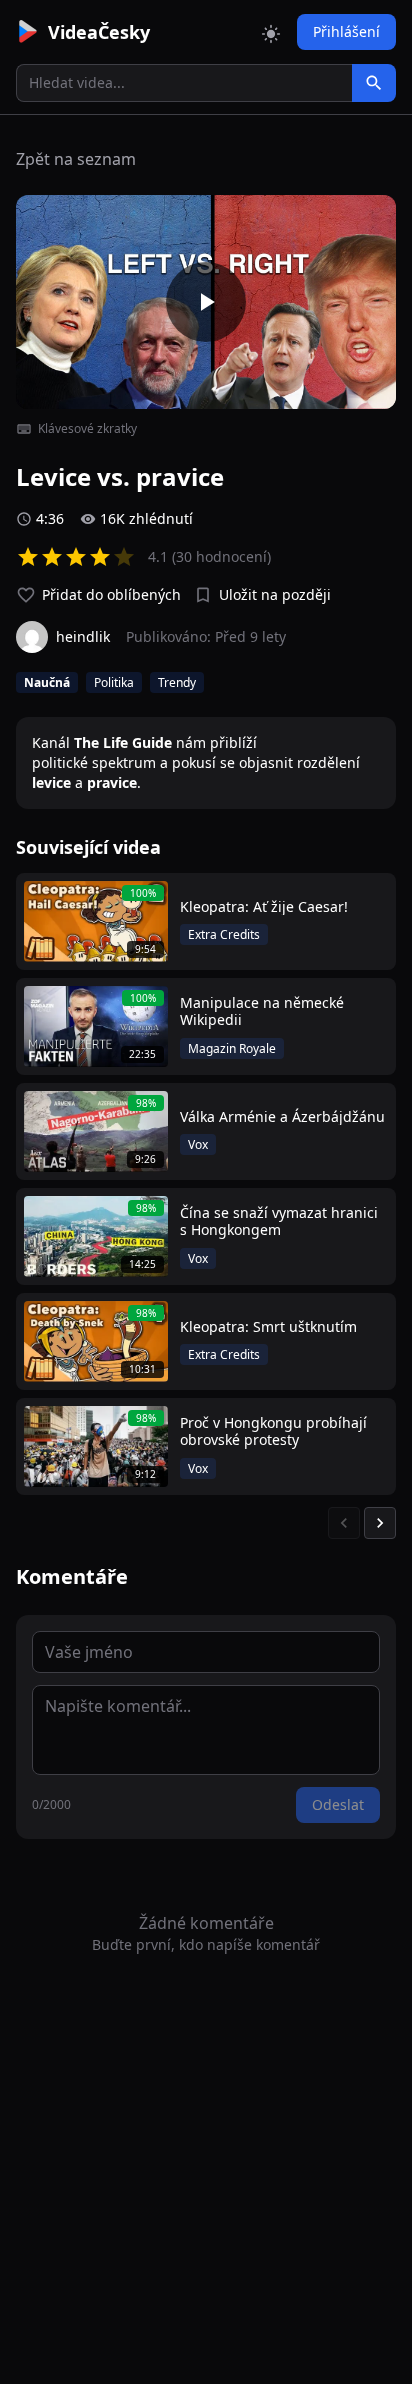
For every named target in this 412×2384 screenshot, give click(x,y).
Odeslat (338, 1804)
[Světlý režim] (271, 32)
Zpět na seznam (76, 159)
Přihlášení (346, 31)
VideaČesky (99, 32)
